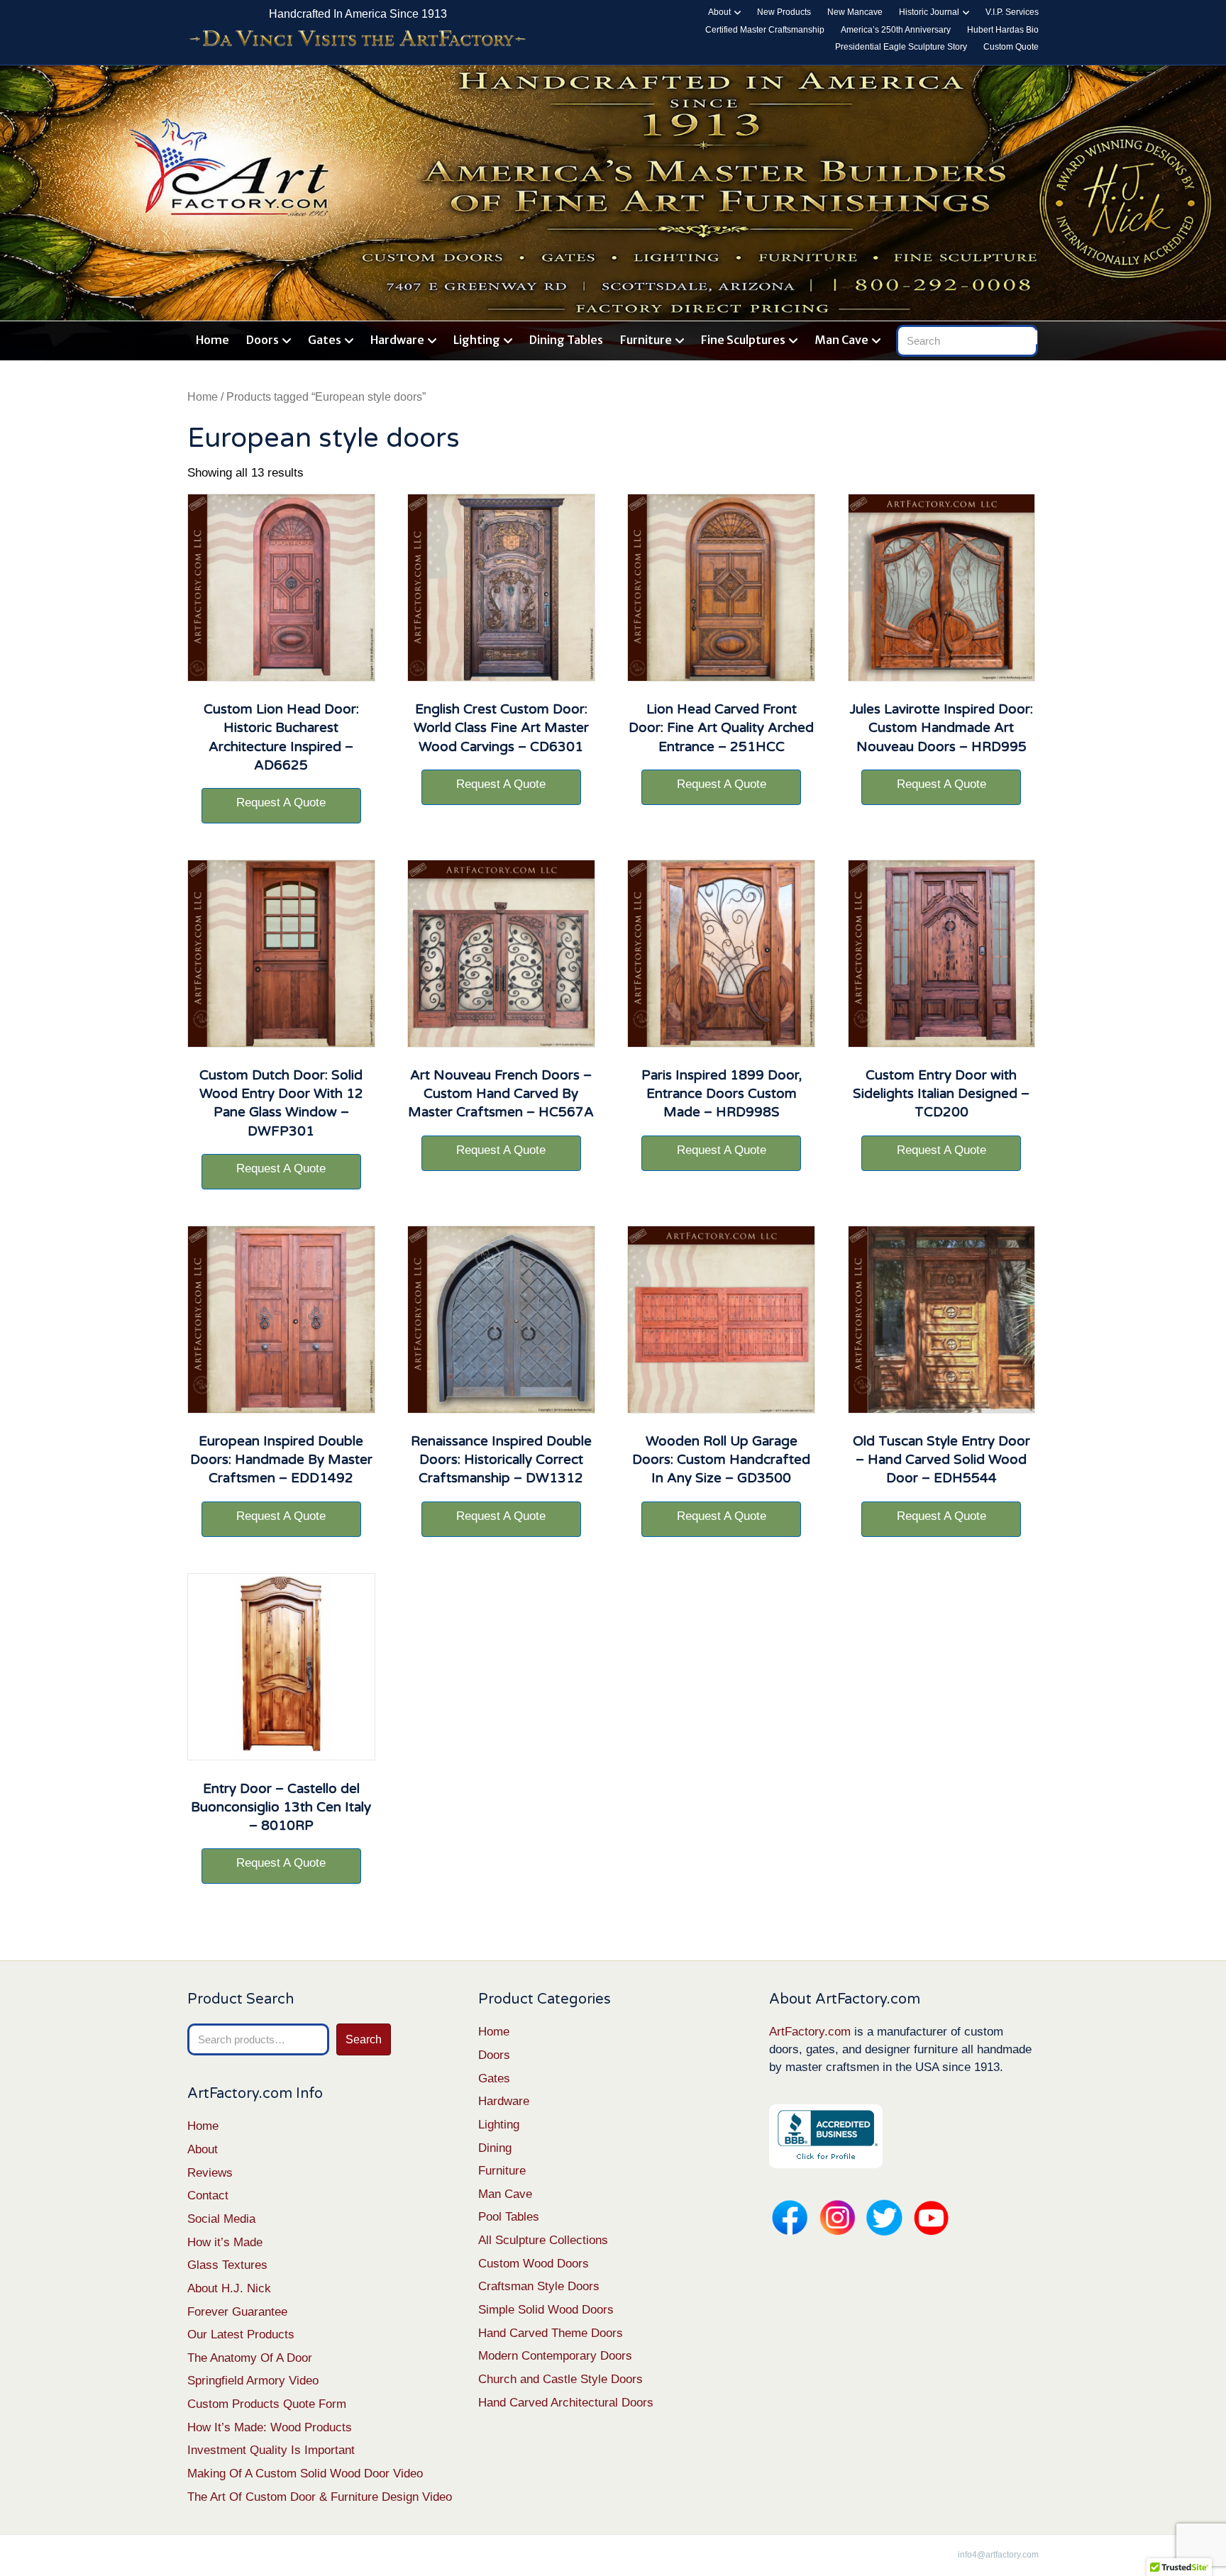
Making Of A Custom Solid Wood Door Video (305, 2474)
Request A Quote (281, 803)
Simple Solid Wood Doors (546, 2310)
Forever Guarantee (237, 2312)
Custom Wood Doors (534, 2264)
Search (364, 2039)
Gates (325, 340)
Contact (208, 2195)
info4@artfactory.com (998, 2555)
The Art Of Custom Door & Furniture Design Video (320, 2497)
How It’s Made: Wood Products (270, 2427)
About (719, 12)
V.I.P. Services (1012, 12)
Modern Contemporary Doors (555, 2356)
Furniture (646, 340)
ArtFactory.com (810, 2032)
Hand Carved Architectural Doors (566, 2403)
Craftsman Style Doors (539, 2286)
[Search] (1030, 338)
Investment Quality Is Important (271, 2450)
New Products (784, 12)
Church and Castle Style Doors (560, 2379)
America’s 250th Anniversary (896, 30)
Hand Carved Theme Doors (551, 2333)
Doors (263, 340)
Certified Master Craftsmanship (765, 30)
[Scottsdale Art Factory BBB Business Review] (826, 2136)
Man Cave (841, 340)
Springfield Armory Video (253, 2381)
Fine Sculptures (743, 340)
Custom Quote (1011, 47)
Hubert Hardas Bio (1003, 30)
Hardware (397, 340)
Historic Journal (929, 12)
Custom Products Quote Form (267, 2404)
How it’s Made (225, 2242)
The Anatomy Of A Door (250, 2358)
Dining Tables (566, 340)
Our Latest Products (241, 2334)
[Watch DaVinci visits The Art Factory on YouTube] (358, 39)
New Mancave (855, 12)
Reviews (210, 2173)
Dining (495, 2148)
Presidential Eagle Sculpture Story (901, 47)
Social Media (221, 2219)
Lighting (477, 340)
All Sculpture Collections (543, 2240)
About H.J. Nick (229, 2288)
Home (212, 340)
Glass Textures (227, 2265)
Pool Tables (509, 2217)
